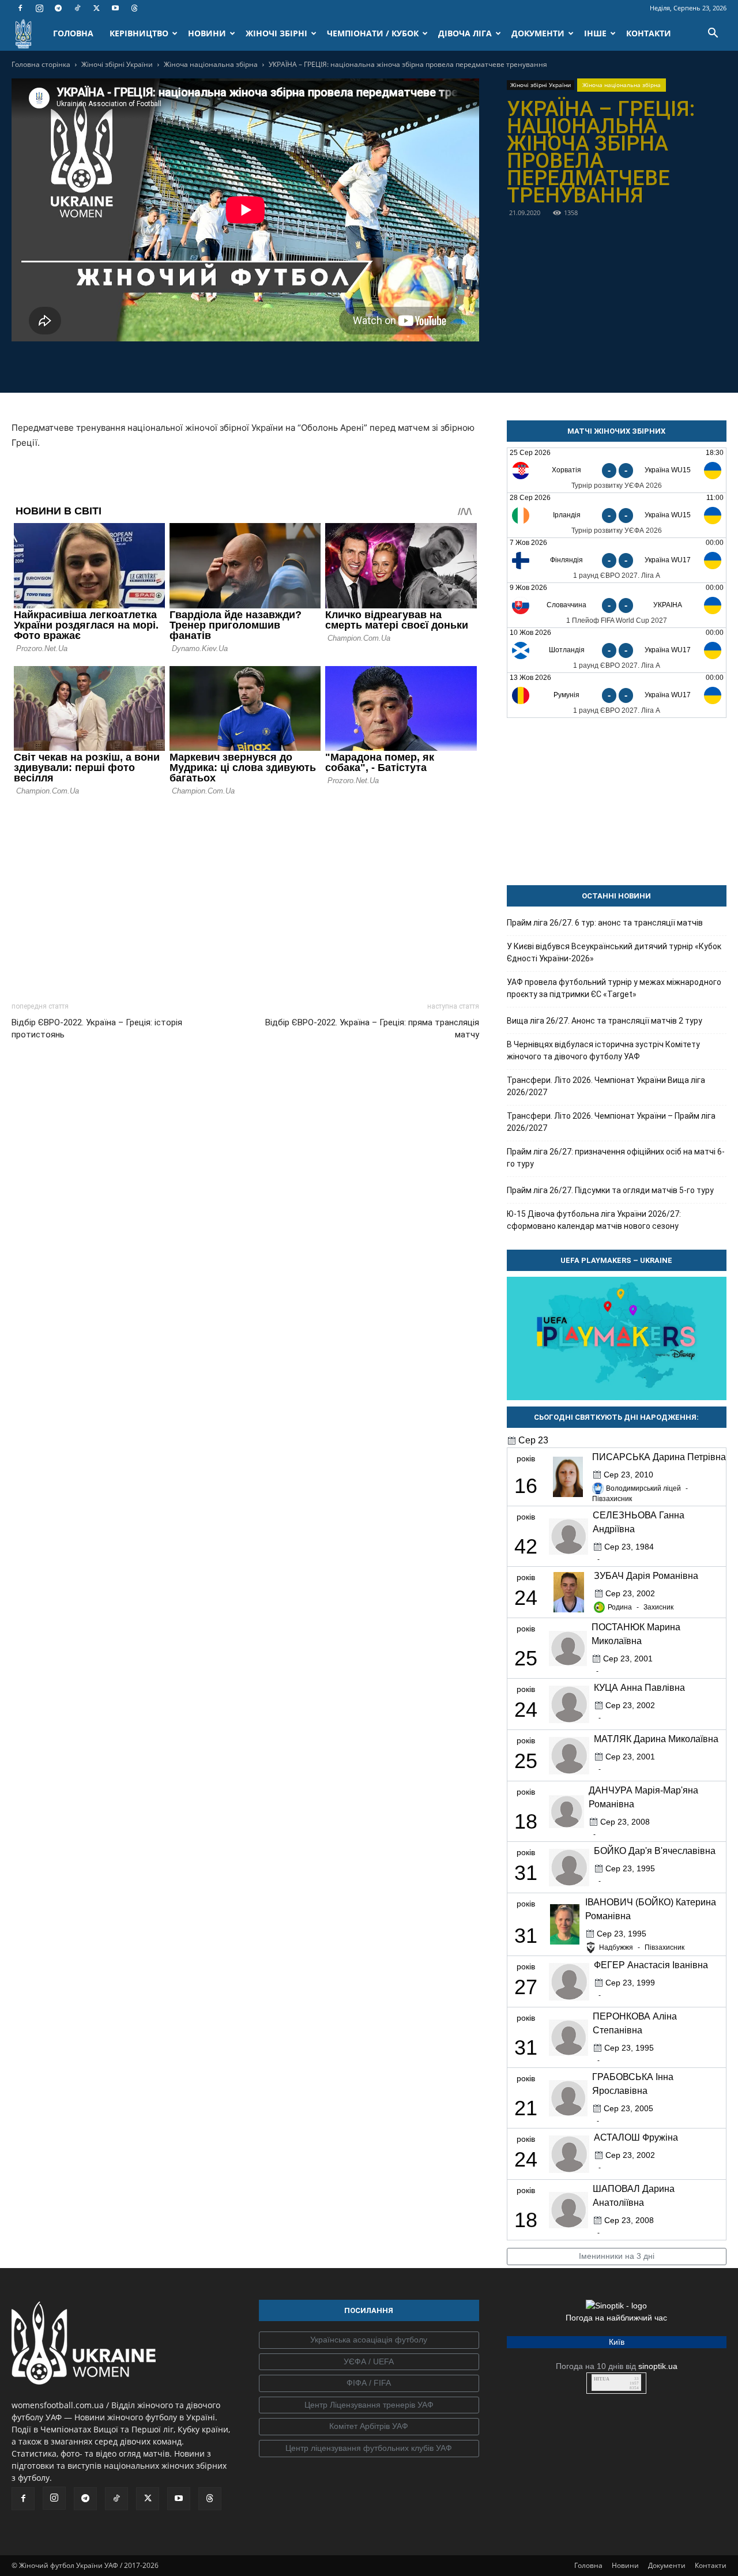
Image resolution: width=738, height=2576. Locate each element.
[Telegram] (58, 8)
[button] (713, 34)
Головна (588, 2565)
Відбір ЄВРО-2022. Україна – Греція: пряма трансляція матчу (372, 1028)
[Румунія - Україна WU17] (617, 695)
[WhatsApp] (285, 365)
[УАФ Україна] (369, 2340)
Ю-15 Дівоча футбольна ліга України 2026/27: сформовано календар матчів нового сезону (594, 1220)
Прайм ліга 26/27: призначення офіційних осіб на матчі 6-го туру (616, 1158)
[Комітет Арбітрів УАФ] (369, 2427)
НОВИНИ (207, 33)
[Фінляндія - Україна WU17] (617, 560)
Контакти (711, 2565)
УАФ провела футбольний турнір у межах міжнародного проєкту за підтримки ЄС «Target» (614, 988)
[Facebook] (20, 8)
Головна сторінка (41, 64)
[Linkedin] (311, 365)
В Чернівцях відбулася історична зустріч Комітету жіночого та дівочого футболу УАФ (603, 1050)
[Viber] (258, 365)
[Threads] (134, 8)
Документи (667, 2565)
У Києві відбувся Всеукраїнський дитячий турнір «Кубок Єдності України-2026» (614, 952)
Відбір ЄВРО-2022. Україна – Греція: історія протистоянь (97, 1028)
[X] (96, 8)
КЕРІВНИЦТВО (139, 33)
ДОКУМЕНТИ (538, 33)
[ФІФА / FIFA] (369, 2383)
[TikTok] (77, 8)
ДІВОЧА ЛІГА (465, 33)
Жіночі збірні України (117, 64)
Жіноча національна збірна (211, 64)
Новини (625, 2565)
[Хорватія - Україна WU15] (617, 470)
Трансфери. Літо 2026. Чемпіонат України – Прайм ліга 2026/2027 (611, 1122)
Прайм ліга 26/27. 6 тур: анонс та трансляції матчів (605, 923)
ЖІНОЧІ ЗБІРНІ (276, 33)
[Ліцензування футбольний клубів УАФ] (369, 2449)
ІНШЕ (595, 33)
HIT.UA (602, 2379)
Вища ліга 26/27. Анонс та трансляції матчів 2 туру (605, 1021)
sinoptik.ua (658, 2366)
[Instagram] (39, 8)
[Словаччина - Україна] (617, 605)
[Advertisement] (245, 896)
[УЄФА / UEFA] (369, 2362)
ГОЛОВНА (73, 33)
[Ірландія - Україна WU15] (617, 515)
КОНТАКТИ (649, 33)
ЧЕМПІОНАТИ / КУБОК (373, 33)
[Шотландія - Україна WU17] (617, 650)
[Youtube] (115, 8)
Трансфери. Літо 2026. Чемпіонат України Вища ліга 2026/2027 (606, 1086)
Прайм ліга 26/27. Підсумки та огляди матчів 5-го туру (610, 1190)
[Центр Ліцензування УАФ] (369, 2405)
